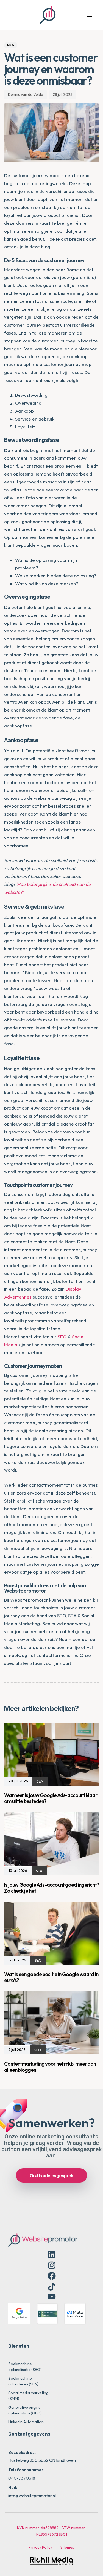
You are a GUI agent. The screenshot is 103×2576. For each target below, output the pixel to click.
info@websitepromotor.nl (32, 2496)
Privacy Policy (40, 2547)
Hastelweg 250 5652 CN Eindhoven (42, 2460)
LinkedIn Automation (26, 2422)
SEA (11, 45)
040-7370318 (22, 2478)
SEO (62, 1336)
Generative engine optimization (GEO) (25, 2410)
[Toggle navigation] (78, 15)
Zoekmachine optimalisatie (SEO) (25, 2367)
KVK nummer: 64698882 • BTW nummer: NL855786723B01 (51, 2531)
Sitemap (67, 2547)
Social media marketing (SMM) (28, 2396)
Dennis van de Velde (26, 94)
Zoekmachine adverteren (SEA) (23, 2381)
